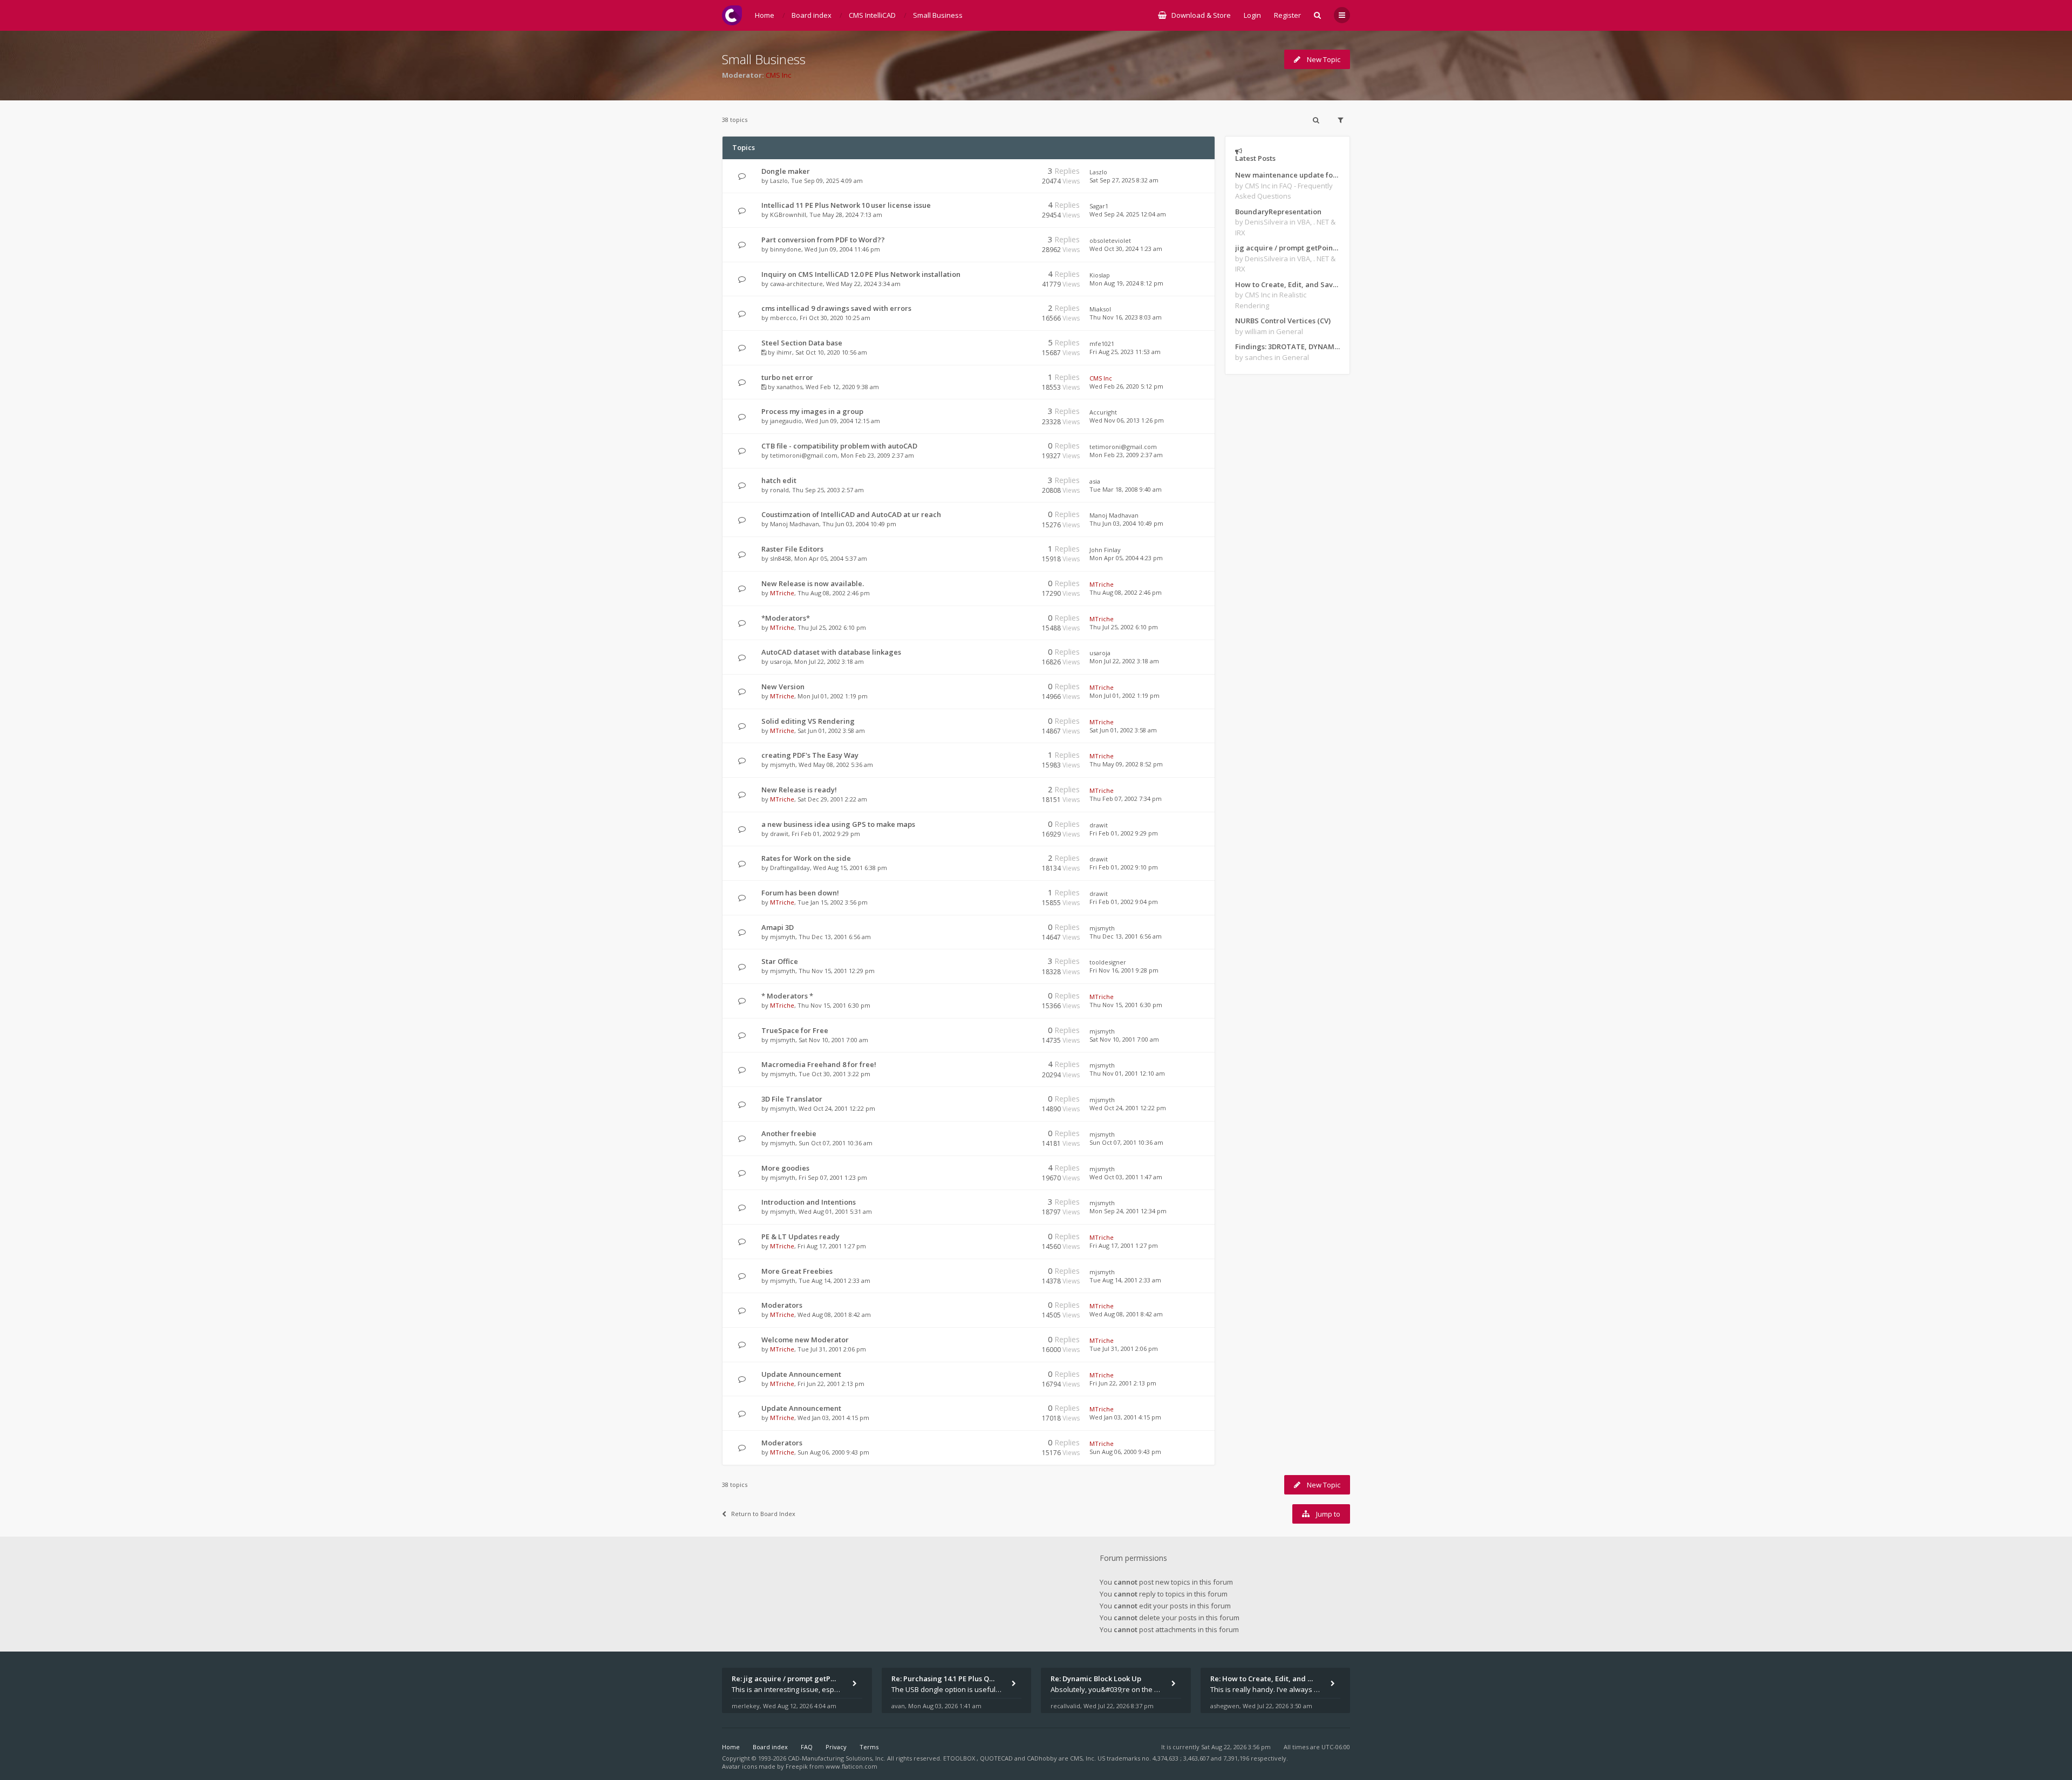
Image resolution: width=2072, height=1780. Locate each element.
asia (1095, 481)
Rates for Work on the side (806, 858)
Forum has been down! (800, 893)
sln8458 (781, 558)
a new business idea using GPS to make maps (838, 824)
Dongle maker (786, 171)
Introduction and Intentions (809, 1202)
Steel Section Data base (802, 343)
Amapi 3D (778, 927)
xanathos (789, 387)
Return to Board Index (763, 1514)
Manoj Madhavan (795, 524)
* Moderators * (787, 996)
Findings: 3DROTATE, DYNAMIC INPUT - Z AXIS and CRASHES (1287, 347)
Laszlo (779, 181)
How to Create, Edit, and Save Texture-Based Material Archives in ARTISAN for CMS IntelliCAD (1287, 284)
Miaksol (1100, 309)
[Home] (732, 15)
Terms (869, 1747)
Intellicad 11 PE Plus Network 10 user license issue (846, 205)
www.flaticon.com (851, 1766)
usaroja (781, 661)
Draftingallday (790, 868)
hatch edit (779, 480)
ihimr (784, 352)
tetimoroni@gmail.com (804, 455)
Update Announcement (801, 1374)
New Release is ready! (799, 790)
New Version (783, 687)
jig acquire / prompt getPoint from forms (1287, 248)
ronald (779, 490)
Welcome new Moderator (805, 1340)
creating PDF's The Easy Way (810, 755)
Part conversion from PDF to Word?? (823, 240)
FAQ (807, 1747)
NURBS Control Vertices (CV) (1283, 321)
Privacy (836, 1747)
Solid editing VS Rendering (808, 721)
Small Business (764, 59)
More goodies (785, 1168)
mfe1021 (1102, 344)
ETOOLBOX (960, 1758)
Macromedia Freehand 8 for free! (819, 1064)
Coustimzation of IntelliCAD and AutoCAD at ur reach (851, 514)
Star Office (780, 961)
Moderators (782, 1305)
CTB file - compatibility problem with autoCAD (839, 446)
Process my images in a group (812, 411)
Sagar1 (1099, 206)
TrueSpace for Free (795, 1030)
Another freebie (789, 1133)
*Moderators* (786, 618)
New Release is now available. (813, 583)
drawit (779, 834)
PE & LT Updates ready (800, 1237)
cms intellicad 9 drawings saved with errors (836, 308)
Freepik (797, 1766)
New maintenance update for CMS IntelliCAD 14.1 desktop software (1287, 175)
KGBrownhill (788, 215)
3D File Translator (792, 1099)
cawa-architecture (796, 284)
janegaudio (786, 421)
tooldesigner (1108, 962)
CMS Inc (778, 75)
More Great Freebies (797, 1271)
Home (731, 1747)
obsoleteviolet (1110, 240)
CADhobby (1042, 1758)
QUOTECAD (997, 1758)
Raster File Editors (792, 549)
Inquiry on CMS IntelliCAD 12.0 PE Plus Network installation (861, 274)
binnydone (786, 249)
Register (1287, 15)
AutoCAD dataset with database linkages (831, 652)
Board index (770, 1747)
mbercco (783, 318)
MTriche (782, 593)
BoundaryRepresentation (1278, 212)
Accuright (1103, 412)
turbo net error (787, 377)
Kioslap (1100, 275)
